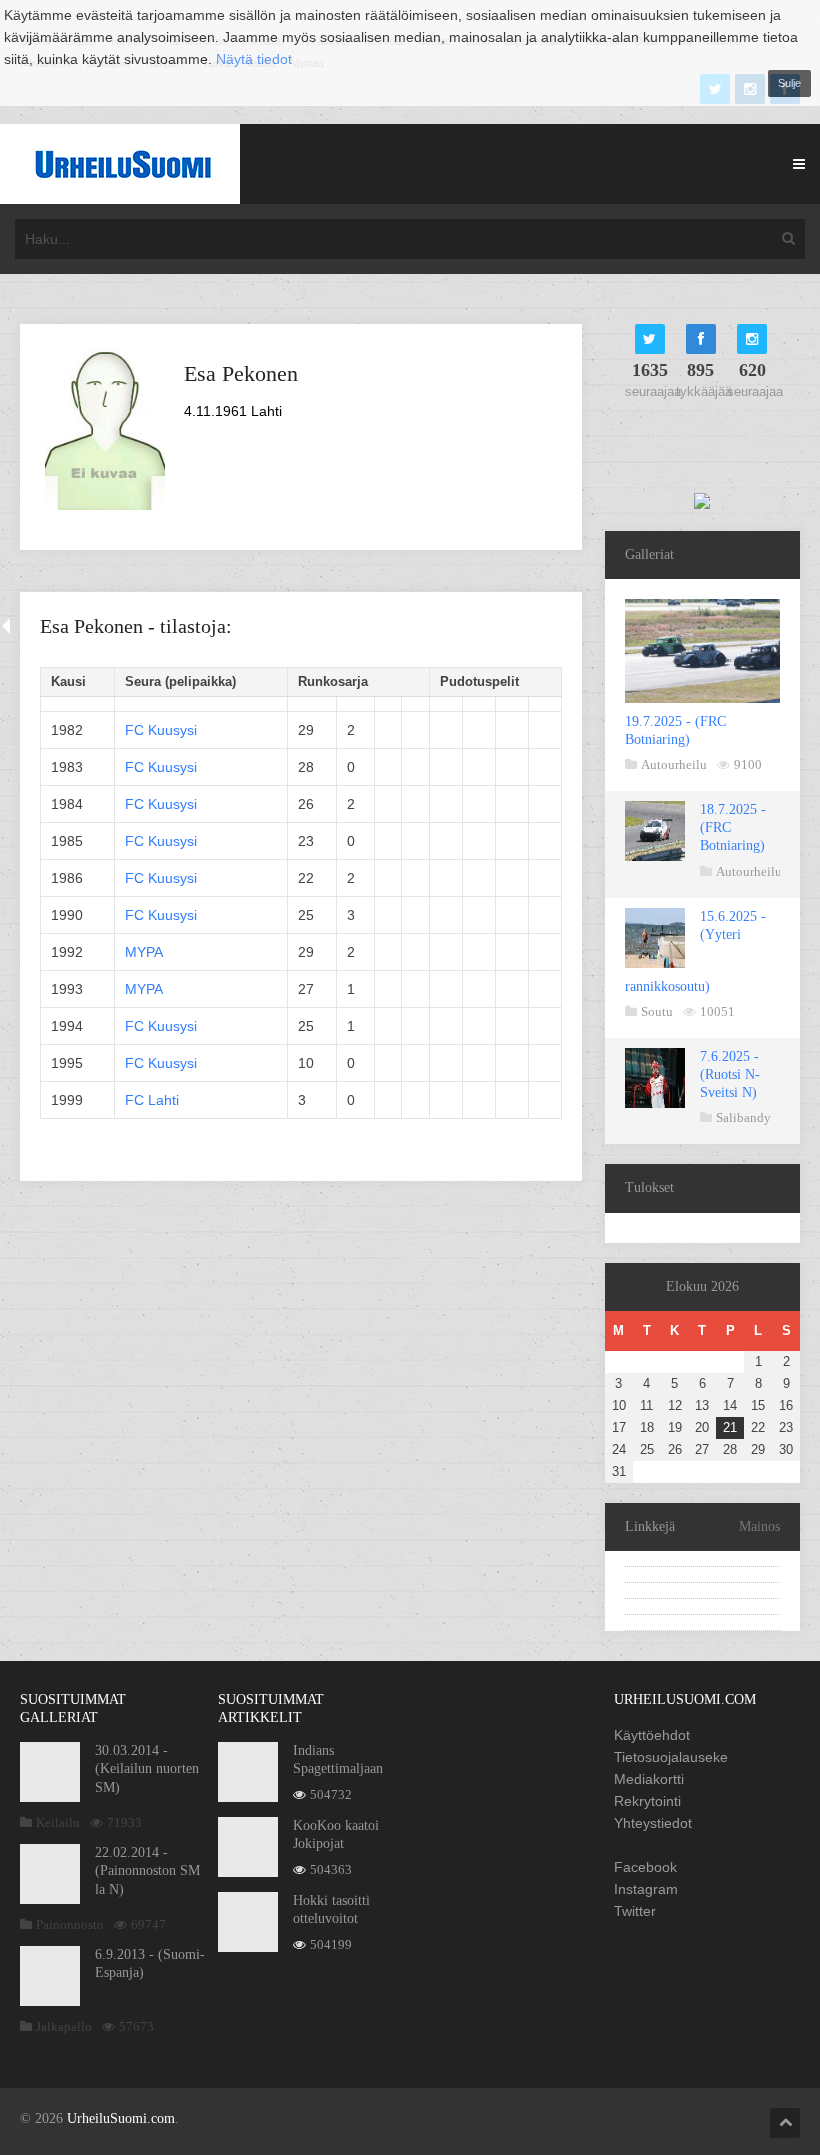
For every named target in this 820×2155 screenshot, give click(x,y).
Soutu (657, 1011)
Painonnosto (70, 1924)
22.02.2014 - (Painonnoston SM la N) (147, 1870)
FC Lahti (152, 1100)
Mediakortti (649, 1779)
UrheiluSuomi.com (121, 2118)
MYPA (144, 952)
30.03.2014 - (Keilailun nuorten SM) (147, 1768)
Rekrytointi (647, 1801)
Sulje (789, 83)
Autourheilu (674, 764)
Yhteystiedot (653, 1823)
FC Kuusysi (161, 730)
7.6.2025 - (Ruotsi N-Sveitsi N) (730, 1074)
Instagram (646, 1889)
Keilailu (58, 1822)
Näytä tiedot (254, 59)
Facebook (645, 1867)
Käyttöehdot (652, 1735)
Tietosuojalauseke (671, 1757)
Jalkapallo (64, 2026)
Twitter (635, 1911)
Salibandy (743, 1117)
